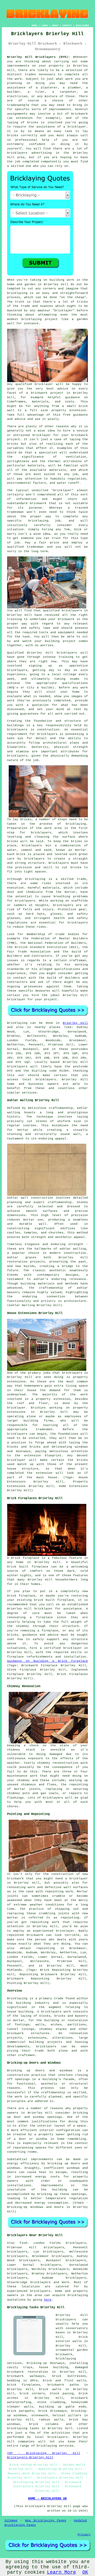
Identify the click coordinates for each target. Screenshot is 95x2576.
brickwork (39, 393)
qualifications (75, 683)
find (23, 2243)
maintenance (17, 1776)
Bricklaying (17, 1023)
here (48, 2300)
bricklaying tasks (23, 2428)
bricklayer (44, 384)
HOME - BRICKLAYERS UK (47, 2499)
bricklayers (17, 730)
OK (85, 2572)
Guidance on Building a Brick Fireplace (48, 1661)
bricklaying (76, 824)
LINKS (44, 25)
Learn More (61, 2572)
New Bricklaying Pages (46, 2521)
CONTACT (67, 25)
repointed (15, 1935)
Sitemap (11, 2521)
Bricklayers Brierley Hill (30, 2457)
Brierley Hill (75, 1023)
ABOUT (55, 25)
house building (20, 2012)
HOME (34, 25)
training (66, 657)
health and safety (24, 628)
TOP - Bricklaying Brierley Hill (44, 2453)
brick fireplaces (24, 2385)
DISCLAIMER (82, 25)
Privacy (84, 2535)
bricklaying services (55, 2446)
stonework (40, 2415)
